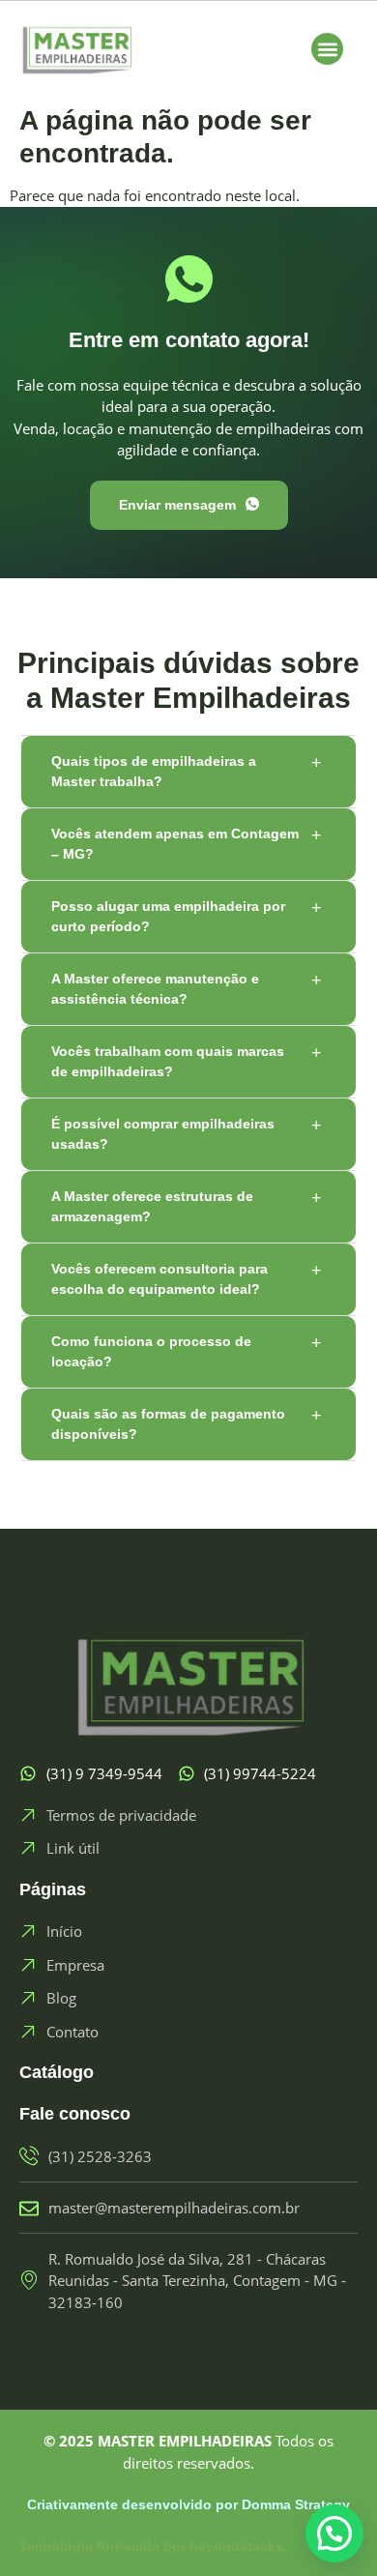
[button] (327, 49)
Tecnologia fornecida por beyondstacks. (153, 2546)
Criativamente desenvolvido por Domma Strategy (188, 2504)
